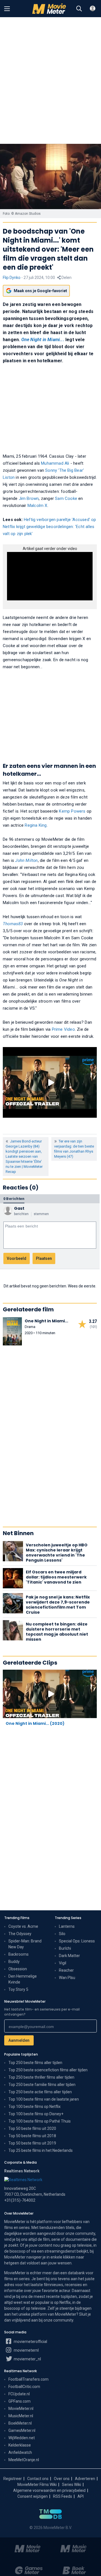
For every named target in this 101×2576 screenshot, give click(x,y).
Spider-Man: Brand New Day (25, 1944)
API (81, 2496)
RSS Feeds (63, 2496)
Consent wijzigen (33, 2496)
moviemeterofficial (30, 2342)
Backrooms (19, 1954)
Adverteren (85, 2479)
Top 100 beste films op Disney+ (36, 2114)
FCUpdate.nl (19, 2394)
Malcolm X (37, 506)
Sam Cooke (66, 498)
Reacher (66, 1970)
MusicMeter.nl (21, 2416)
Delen (66, 278)
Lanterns (67, 1926)
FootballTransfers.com (28, 2379)
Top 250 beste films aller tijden (35, 2063)
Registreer (13, 2479)
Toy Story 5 (18, 1989)
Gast (19, 1208)
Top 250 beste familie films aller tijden (42, 2085)
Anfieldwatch (20, 2452)
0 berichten (14, 1199)
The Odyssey (20, 1934)
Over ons (62, 2479)
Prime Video (63, 1029)
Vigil (63, 1963)
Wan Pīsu (67, 1978)
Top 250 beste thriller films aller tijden (41, 2077)
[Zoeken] (79, 9)
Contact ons (38, 2479)
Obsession (18, 1969)
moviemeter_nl (27, 2359)
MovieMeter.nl (21, 2409)
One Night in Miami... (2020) (35, 1723)
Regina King (36, 825)
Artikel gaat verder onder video (50, 549)
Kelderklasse (20, 2445)
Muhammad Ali (55, 463)
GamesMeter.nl (22, 2430)
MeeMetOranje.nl (24, 2460)
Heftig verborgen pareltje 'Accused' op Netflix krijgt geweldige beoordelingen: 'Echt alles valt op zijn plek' (50, 527)
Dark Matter (69, 1956)
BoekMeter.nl (20, 2423)
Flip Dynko (12, 278)
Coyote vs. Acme (23, 1926)
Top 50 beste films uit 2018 (32, 2136)
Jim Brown (29, 498)
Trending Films (17, 1918)
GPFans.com (19, 2401)
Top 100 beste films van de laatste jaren (44, 2099)
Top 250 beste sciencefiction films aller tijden (48, 2070)
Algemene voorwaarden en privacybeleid (49, 2490)
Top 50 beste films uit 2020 (32, 2128)
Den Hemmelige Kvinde (23, 1979)
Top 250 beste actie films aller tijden (40, 2092)
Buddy (14, 1962)
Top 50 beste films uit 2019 (32, 2143)
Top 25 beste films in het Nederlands (41, 2150)
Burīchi (65, 1948)
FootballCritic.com (24, 2387)
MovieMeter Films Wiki (37, 2485)
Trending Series (68, 1918)
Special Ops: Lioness (77, 1941)
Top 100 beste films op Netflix (35, 2107)
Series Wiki (72, 2485)
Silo (62, 1934)
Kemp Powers (72, 811)
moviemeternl (26, 2350)
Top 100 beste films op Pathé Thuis (40, 2121)
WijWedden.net (22, 2438)
